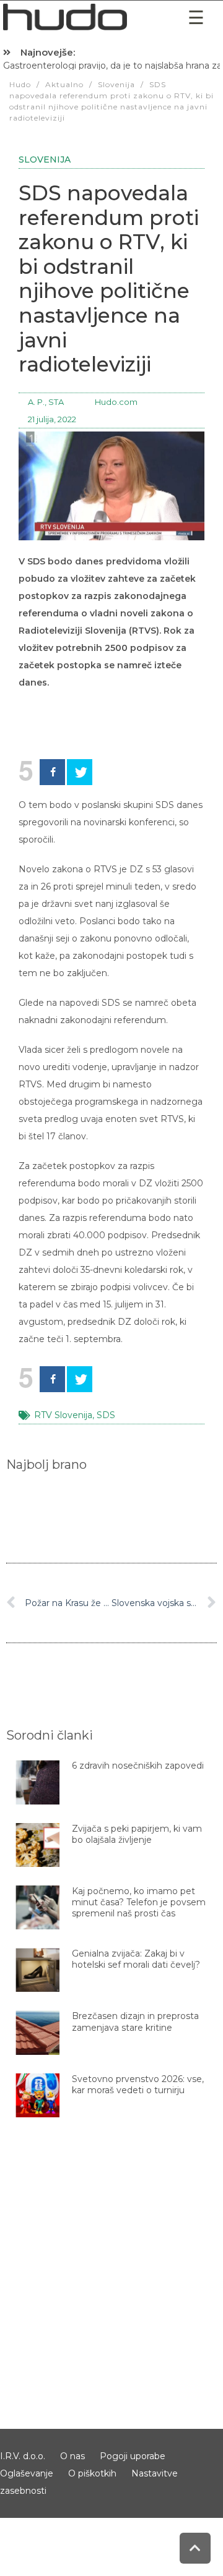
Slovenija (45, 159)
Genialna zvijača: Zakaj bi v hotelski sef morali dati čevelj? (136, 1959)
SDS (106, 1415)
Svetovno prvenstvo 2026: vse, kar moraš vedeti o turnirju (138, 2085)
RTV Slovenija (63, 1415)
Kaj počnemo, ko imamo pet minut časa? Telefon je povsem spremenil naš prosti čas (139, 1902)
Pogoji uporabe (133, 2456)
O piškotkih (92, 2473)
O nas (72, 2456)
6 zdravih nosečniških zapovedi (138, 1766)
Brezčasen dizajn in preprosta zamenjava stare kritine (135, 2021)
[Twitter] (80, 772)
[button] (196, 18)
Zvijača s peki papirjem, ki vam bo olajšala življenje (137, 1834)
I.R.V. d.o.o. (23, 2456)
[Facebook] (52, 772)
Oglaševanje (27, 2473)
